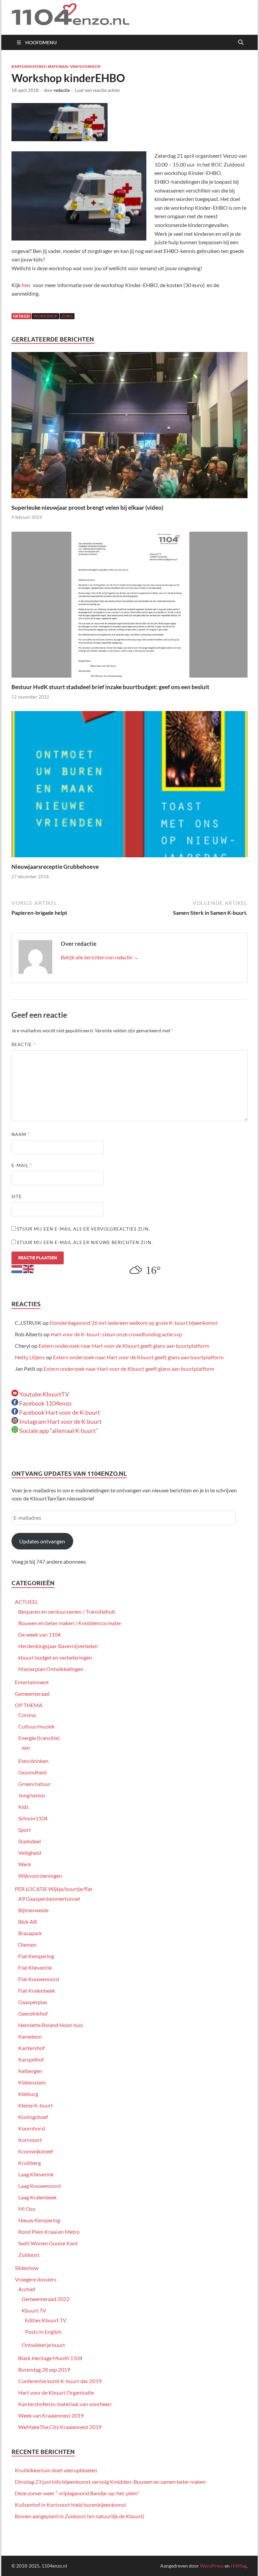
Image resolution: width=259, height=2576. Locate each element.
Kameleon (30, 2036)
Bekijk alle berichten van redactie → (100, 957)
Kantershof (31, 2048)
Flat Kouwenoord (39, 1979)
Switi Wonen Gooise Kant (48, 2243)
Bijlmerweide (33, 1910)
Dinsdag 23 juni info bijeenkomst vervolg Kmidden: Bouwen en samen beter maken (110, 2482)
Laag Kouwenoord (39, 2186)
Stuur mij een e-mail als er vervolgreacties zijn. (83, 1229)
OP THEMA (29, 1705)
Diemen (27, 1944)
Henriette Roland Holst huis (51, 2025)
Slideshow (27, 2268)
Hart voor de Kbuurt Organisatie (56, 2392)
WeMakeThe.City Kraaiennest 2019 (60, 2427)
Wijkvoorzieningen (40, 1876)
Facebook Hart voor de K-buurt (59, 1412)
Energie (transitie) (39, 1738)
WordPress (212, 2566)
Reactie (23, 1044)
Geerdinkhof (33, 2013)
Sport (25, 1830)
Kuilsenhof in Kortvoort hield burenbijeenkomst (70, 2505)
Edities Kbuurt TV (46, 2320)
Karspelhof (31, 2059)
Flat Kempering (36, 1956)
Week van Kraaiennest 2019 (51, 2415)
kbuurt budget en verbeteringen (55, 1657)
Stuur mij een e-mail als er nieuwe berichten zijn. (85, 1242)
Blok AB (27, 1922)
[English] (29, 1268)
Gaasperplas (33, 2002)
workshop (46, 316)
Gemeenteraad (32, 1694)
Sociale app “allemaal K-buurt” (58, 1431)
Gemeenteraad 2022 (46, 2299)
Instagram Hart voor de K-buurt (60, 1421)
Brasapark (30, 1933)
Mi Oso (27, 2209)
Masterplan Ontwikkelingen (51, 1669)
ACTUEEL (26, 1602)
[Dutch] (17, 1268)
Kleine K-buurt (36, 2105)
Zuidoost (29, 2255)
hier (26, 285)
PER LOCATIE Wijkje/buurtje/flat (54, 1889)
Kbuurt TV (34, 2310)
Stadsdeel (30, 1841)
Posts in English (43, 2332)
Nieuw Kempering (39, 2220)
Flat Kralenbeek (37, 1990)
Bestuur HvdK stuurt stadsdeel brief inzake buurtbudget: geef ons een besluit (110, 687)
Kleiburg (28, 2094)
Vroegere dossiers (36, 2279)
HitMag (239, 2566)
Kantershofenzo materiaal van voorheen (56, 67)
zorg (67, 316)
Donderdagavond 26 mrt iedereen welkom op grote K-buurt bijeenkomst (134, 1323)
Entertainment (32, 1682)
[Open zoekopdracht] (241, 43)
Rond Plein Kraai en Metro (49, 2232)
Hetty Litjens (30, 1357)
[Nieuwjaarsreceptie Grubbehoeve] (129, 786)
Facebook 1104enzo (45, 1403)
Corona (27, 1715)
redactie (62, 90)
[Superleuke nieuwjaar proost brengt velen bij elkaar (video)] (129, 427)
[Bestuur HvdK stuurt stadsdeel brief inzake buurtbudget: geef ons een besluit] (129, 607)
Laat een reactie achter (97, 90)
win (26, 1748)
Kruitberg (30, 2163)
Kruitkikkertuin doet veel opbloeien (56, 2470)
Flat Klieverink (35, 1967)
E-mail (22, 1165)
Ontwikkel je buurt (43, 2345)
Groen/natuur (34, 1784)
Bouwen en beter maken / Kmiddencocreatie (69, 1623)
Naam (21, 1134)
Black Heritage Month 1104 (50, 2358)
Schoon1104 (33, 1818)
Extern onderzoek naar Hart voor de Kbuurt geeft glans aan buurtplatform (124, 1346)
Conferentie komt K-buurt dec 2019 (60, 2381)
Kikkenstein (32, 2082)
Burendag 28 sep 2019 (44, 2369)
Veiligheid (30, 1853)
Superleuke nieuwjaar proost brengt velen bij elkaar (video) (87, 508)
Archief (27, 2289)
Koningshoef (33, 2117)
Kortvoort (30, 2140)
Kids (23, 1807)
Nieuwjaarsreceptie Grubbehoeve (55, 867)
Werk (25, 1864)
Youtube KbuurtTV (44, 1394)
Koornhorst (32, 2128)
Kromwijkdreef (36, 2151)
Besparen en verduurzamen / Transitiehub (67, 1611)
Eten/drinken (33, 1761)
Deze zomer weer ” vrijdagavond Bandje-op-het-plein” (77, 2493)
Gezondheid (32, 1772)
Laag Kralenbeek (37, 2197)
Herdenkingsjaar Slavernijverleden (58, 1646)
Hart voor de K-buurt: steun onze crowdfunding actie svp (116, 1334)
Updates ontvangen (42, 1541)
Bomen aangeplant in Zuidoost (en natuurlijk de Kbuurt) (80, 2516)
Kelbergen (30, 2071)
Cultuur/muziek (36, 1726)
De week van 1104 (39, 1634)
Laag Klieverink (36, 2174)
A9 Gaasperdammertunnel (49, 1899)
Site (17, 1196)
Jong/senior (32, 1795)
